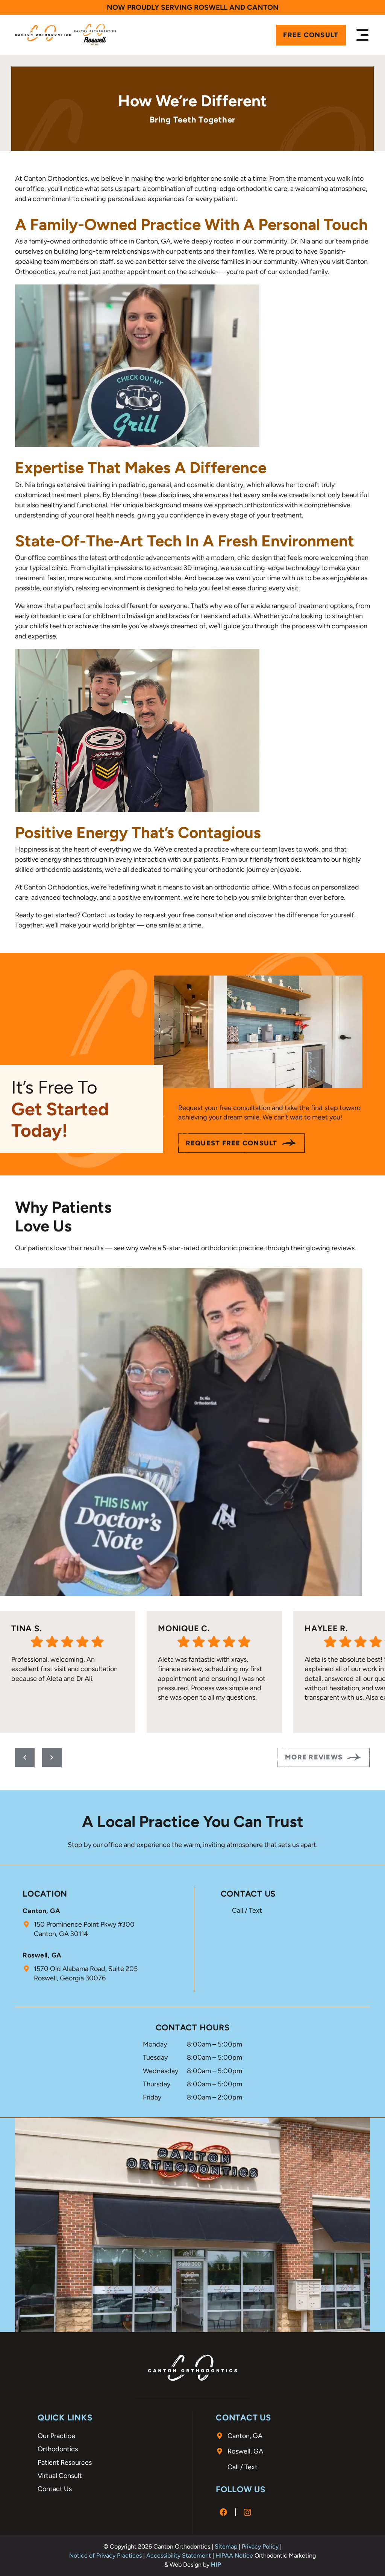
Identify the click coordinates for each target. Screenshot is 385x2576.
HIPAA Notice (234, 2556)
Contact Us (55, 2489)
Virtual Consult (60, 2476)
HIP (216, 2565)
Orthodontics (58, 2449)
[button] (362, 35)
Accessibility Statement (179, 2556)
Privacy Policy (260, 2547)
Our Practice (56, 2436)
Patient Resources (65, 2463)
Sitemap (226, 2547)
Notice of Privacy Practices (105, 2556)
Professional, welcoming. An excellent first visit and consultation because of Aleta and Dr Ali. (64, 1669)
